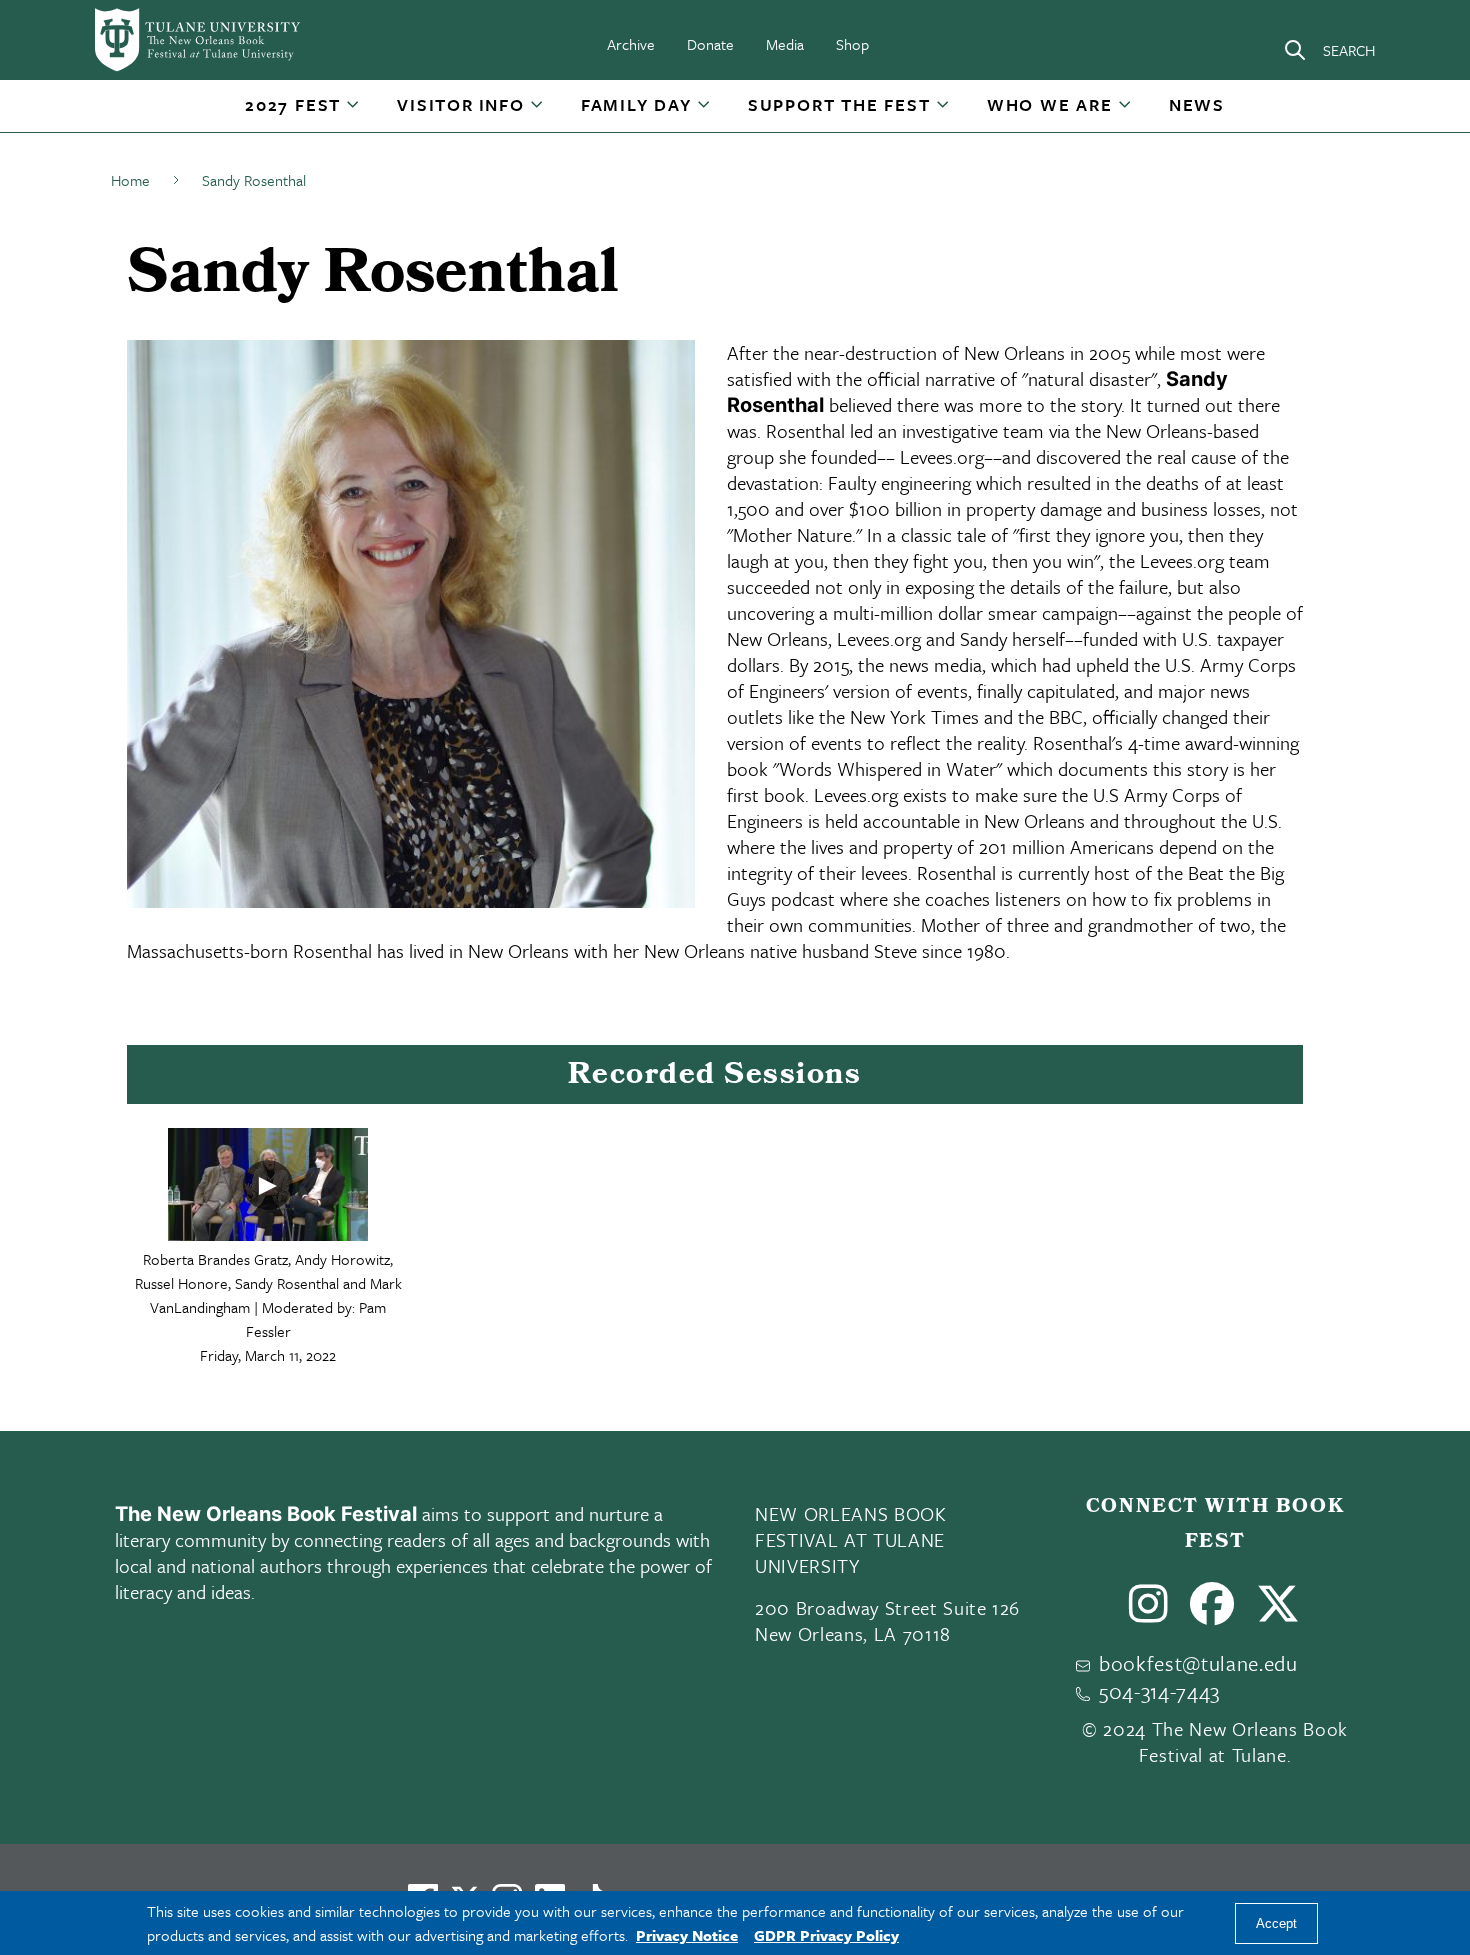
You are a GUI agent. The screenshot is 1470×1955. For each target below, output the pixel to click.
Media (785, 44)
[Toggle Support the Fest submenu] (944, 112)
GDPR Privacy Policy (826, 1935)
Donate (710, 44)
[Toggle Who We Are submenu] (1126, 112)
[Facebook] (1212, 1612)
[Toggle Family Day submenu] (705, 112)
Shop (852, 44)
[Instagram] (1149, 1612)
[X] (1278, 1612)
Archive (631, 44)
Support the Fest (839, 104)
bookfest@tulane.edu (1198, 1663)
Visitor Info (461, 104)
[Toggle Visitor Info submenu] (538, 112)
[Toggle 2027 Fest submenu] (354, 112)
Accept (1276, 1923)
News (1197, 104)
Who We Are (1050, 104)
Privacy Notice (687, 1935)
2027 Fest (293, 104)
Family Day (636, 104)
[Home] (199, 40)
